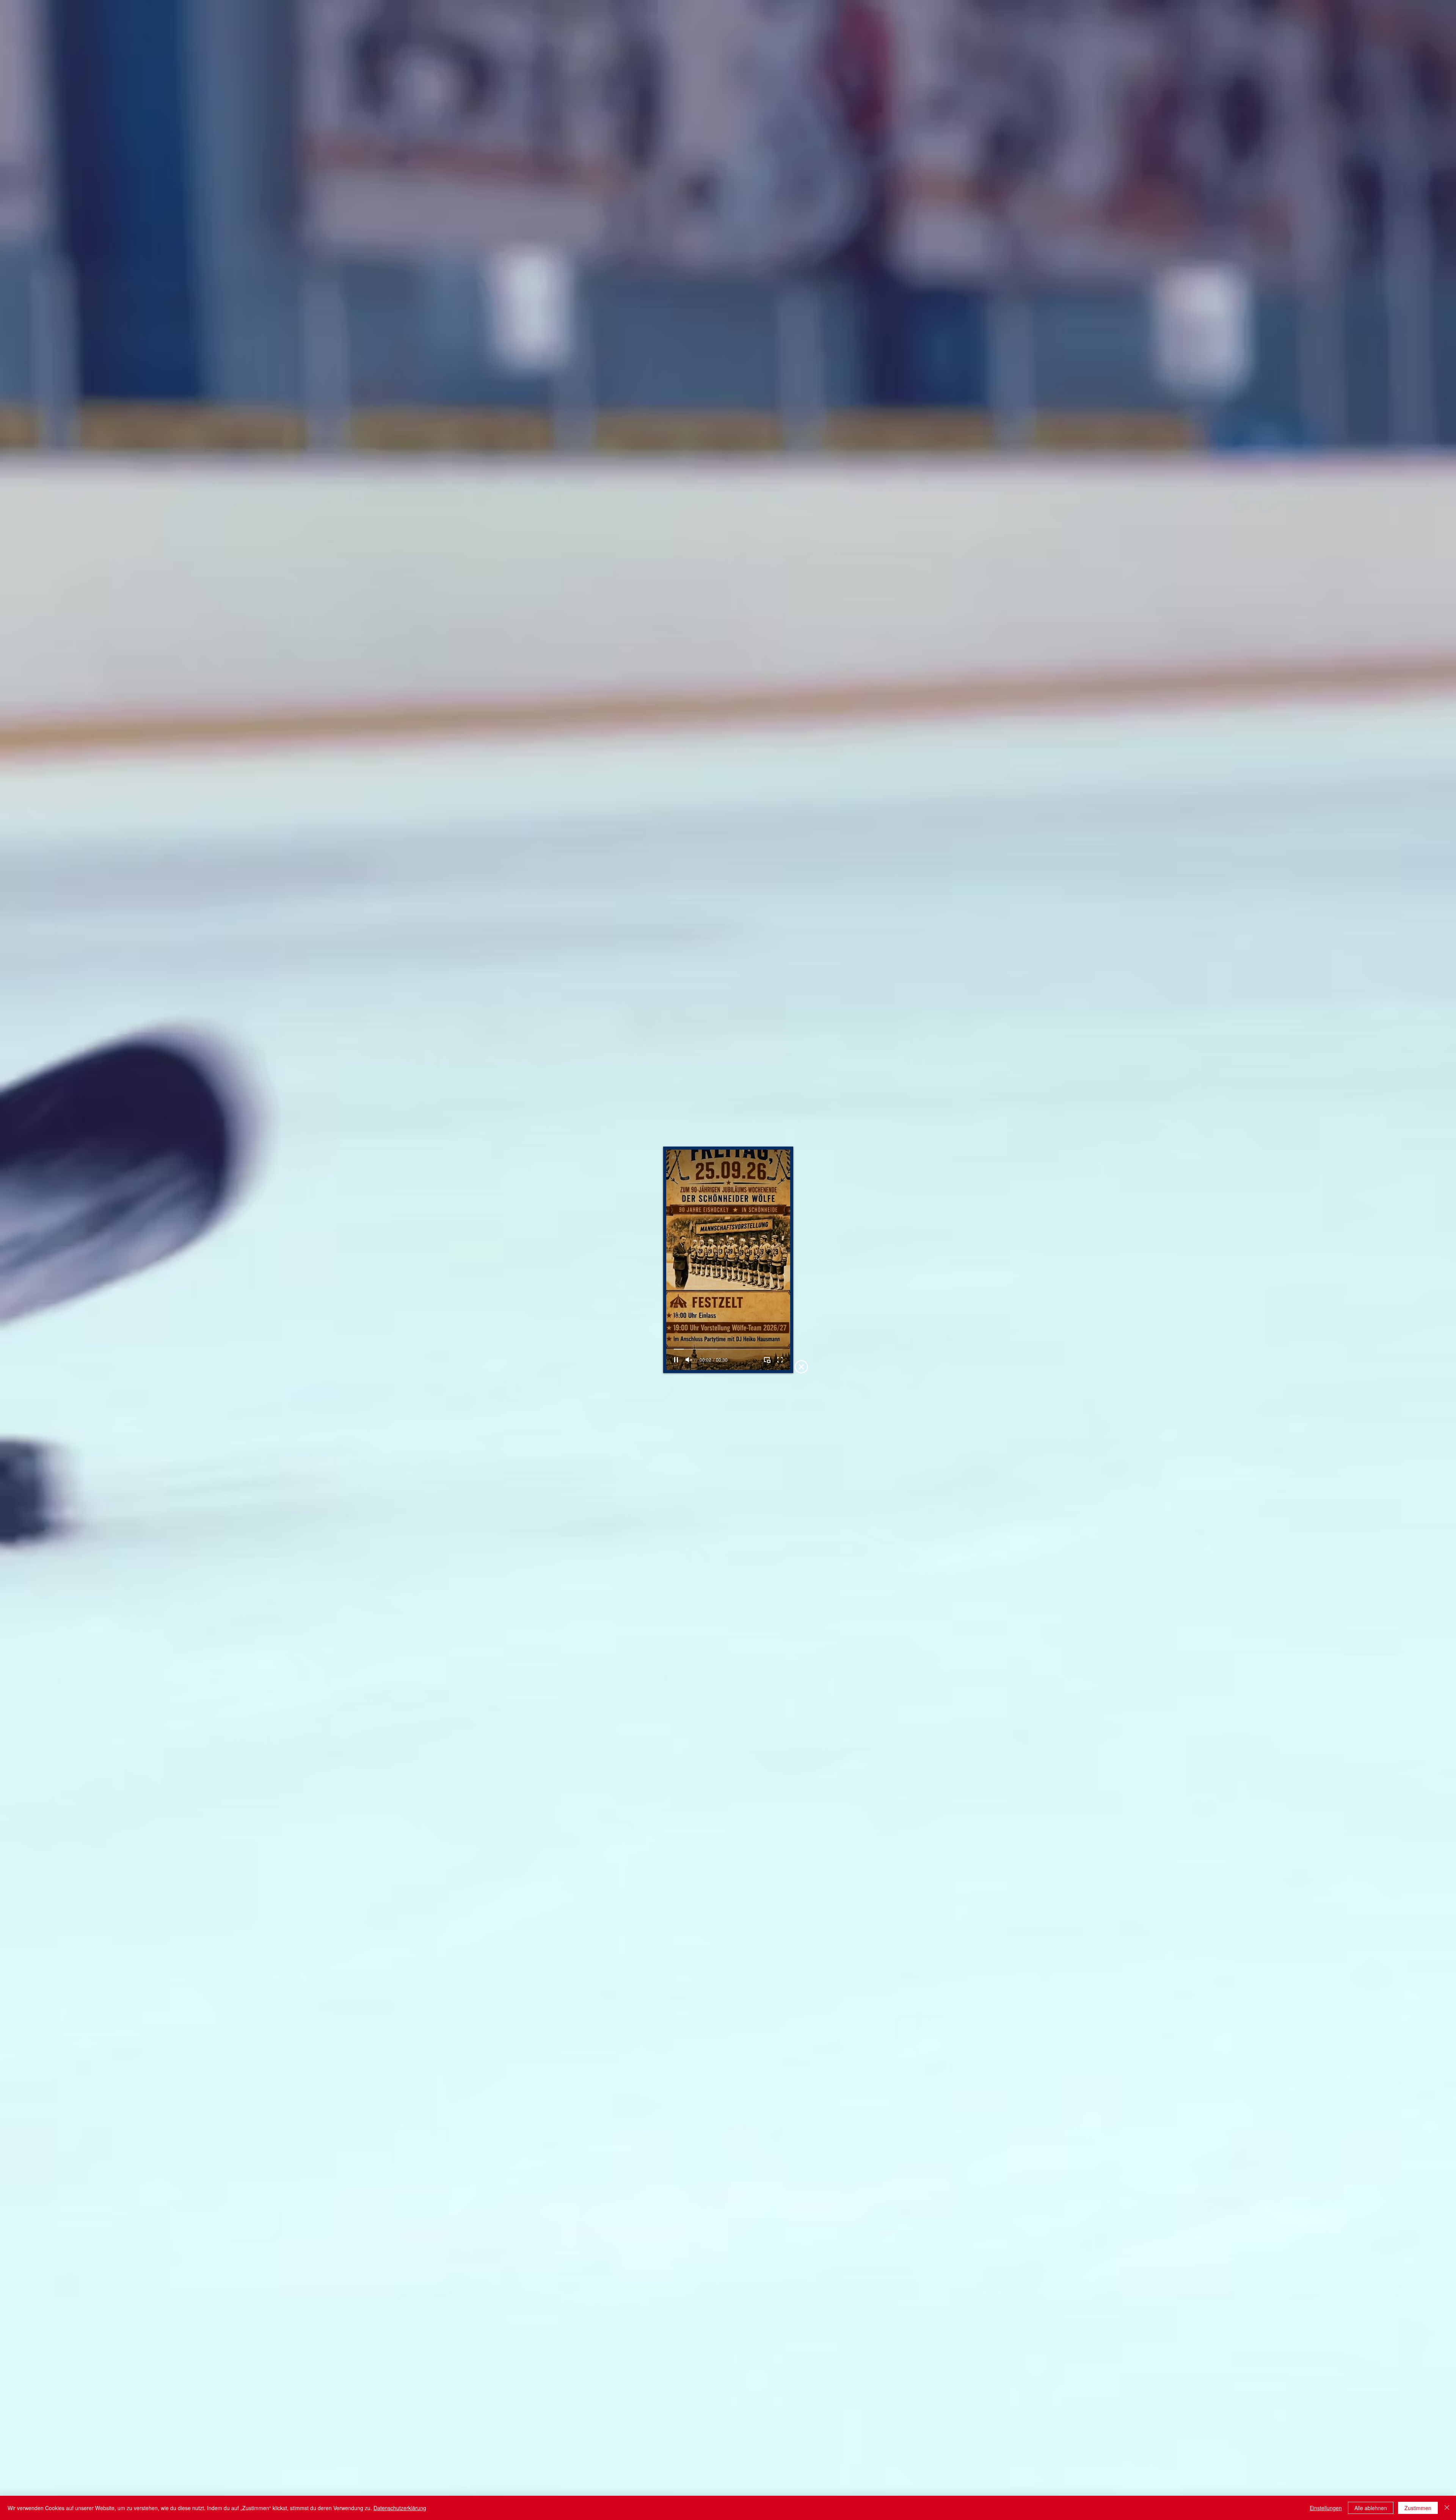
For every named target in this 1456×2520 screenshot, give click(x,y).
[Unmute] (689, 1360)
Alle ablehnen (1371, 2508)
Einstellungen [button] (1326, 2508)
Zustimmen (1418, 2508)
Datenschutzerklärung (400, 2508)
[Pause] (676, 1360)
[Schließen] (1447, 2508)
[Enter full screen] (780, 1360)
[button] (801, 1367)
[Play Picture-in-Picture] (767, 1360)
